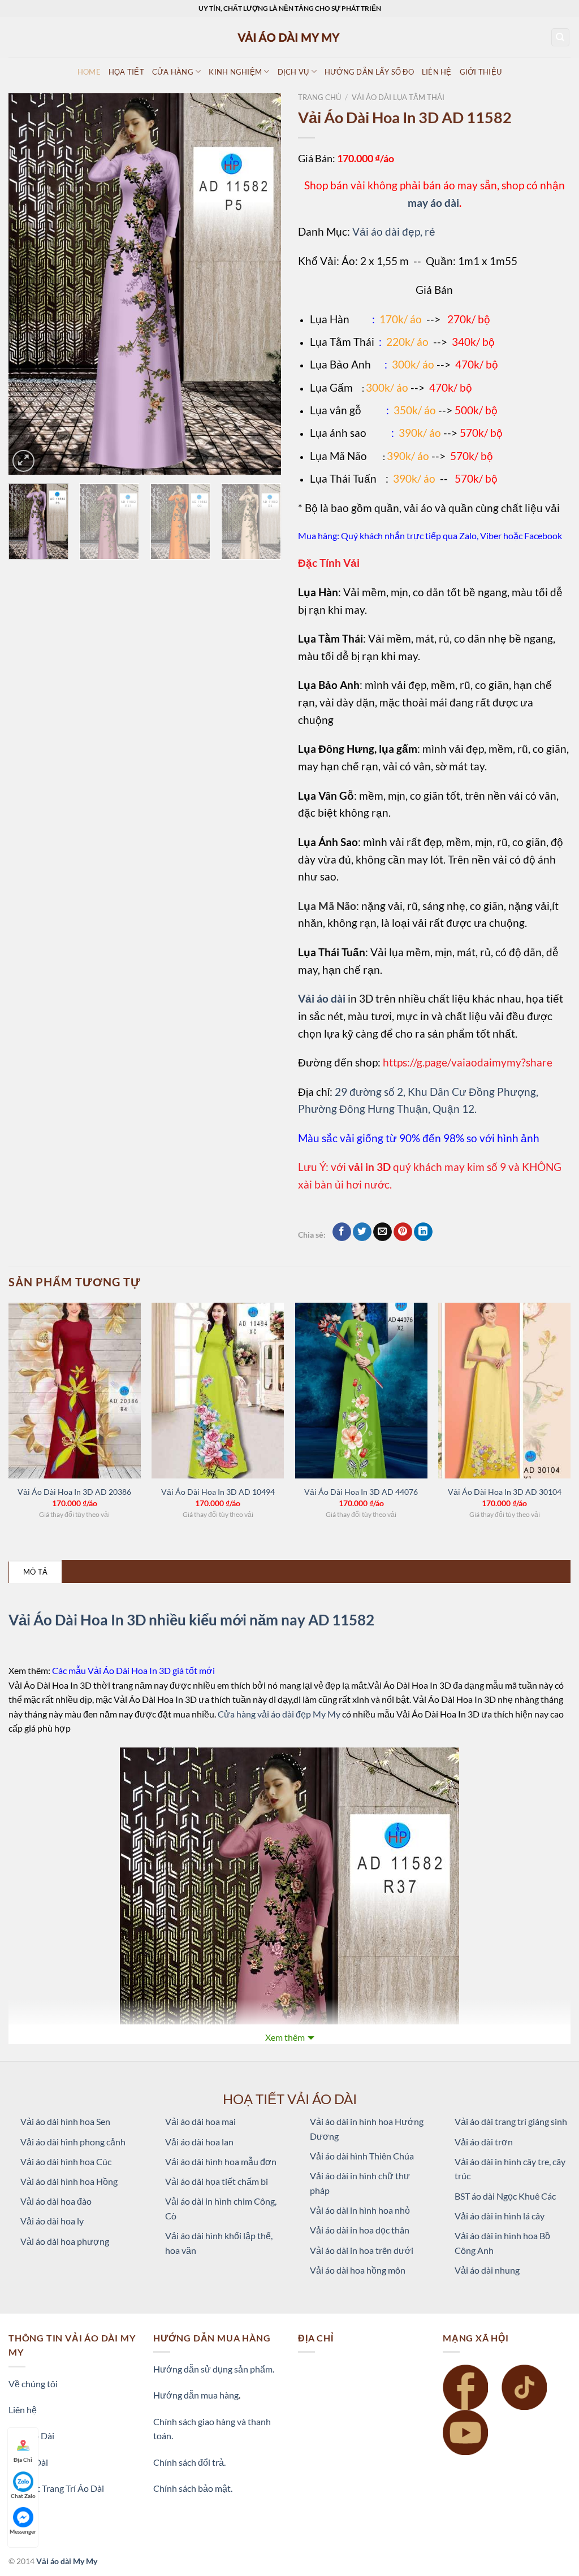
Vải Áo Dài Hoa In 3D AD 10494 (218, 1492)
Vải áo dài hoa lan (199, 2142)
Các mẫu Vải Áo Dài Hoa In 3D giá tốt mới (133, 1670)
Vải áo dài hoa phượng (65, 2241)
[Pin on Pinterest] (403, 1232)
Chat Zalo (23, 2496)
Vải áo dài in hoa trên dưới (362, 2250)
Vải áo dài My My (67, 2561)
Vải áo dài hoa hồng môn (358, 2270)
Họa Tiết (126, 72)
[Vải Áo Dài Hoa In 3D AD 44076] (361, 1391)
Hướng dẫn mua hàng (196, 2395)
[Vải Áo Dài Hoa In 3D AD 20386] (75, 1391)
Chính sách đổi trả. (189, 2462)
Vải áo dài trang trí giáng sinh (511, 2121)
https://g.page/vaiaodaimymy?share (468, 1062)
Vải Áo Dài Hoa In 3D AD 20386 (74, 1492)
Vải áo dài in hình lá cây (500, 2216)
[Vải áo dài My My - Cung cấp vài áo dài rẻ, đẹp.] (289, 37)
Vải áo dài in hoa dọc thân (360, 2230)
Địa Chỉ (23, 2460)
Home (89, 72)
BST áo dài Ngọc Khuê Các (505, 2196)
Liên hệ (23, 2410)
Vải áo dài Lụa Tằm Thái (398, 97)
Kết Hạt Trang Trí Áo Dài (56, 2488)
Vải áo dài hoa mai (200, 2121)
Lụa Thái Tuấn (343, 478)
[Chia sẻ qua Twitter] (362, 1232)
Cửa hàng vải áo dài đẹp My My (279, 1714)
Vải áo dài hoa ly (52, 2221)
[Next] (261, 284)
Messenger (23, 2531)
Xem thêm (285, 2037)
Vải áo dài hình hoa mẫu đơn (221, 2161)
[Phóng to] (23, 461)
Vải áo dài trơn (484, 2142)
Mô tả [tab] (35, 1572)
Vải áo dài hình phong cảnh (73, 2142)
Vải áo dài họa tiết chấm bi (217, 2181)
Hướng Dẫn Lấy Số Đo (369, 72)
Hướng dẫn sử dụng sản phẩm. (214, 2369)
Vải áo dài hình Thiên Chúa (362, 2156)
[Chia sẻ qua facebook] (342, 1232)
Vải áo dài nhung (487, 2270)
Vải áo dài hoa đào (56, 2201)
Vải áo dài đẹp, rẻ (394, 231)
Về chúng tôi (33, 2384)
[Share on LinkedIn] (423, 1232)
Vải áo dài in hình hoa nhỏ (360, 2210)
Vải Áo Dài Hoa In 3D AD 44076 (361, 1492)
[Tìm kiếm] (561, 38)
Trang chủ (319, 97)
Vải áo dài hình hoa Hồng (69, 2181)
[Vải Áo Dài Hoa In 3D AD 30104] (504, 1391)
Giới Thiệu (481, 72)
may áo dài (433, 203)
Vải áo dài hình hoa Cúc (66, 2161)
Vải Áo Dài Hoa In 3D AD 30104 (505, 1492)
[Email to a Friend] (383, 1232)
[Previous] (28, 284)
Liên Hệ (437, 72)
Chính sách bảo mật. (193, 2488)
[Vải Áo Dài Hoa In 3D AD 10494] (218, 1391)
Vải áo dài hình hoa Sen (65, 2121)
